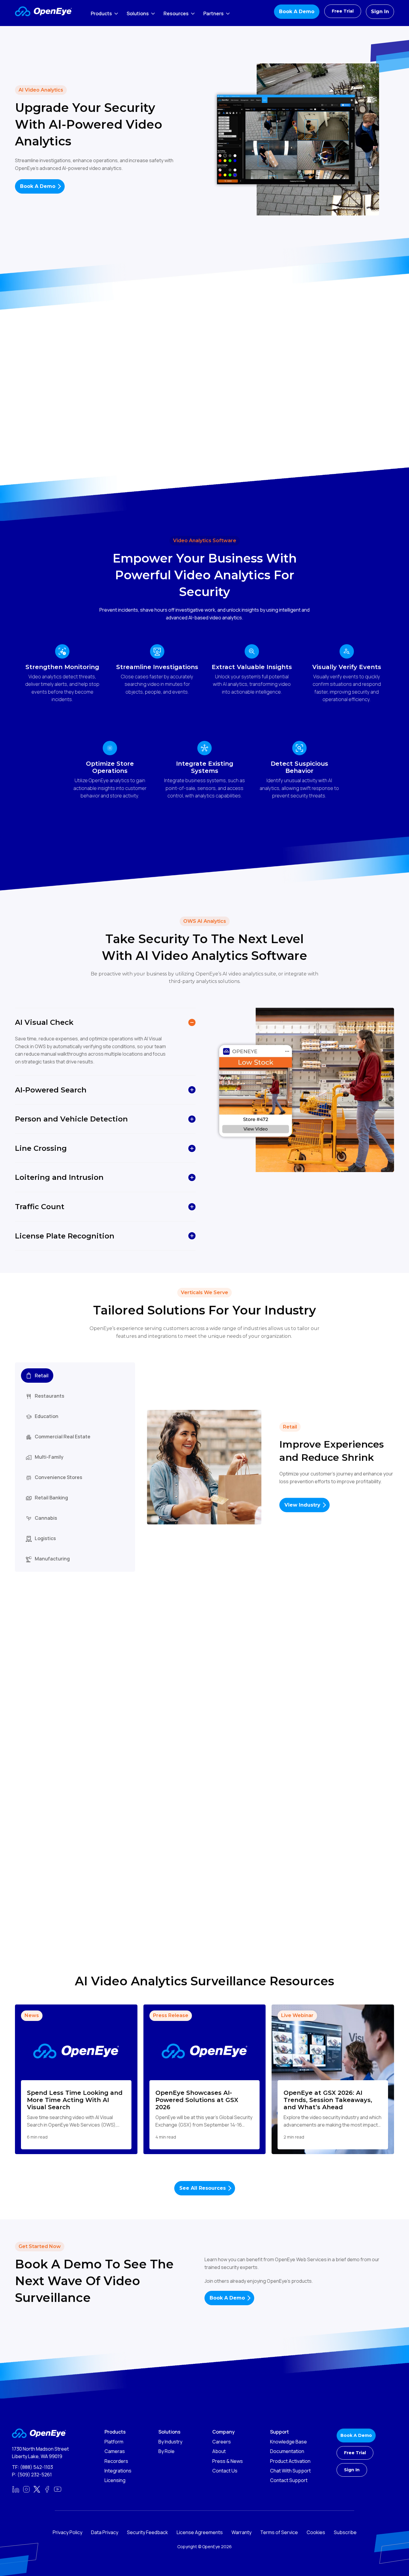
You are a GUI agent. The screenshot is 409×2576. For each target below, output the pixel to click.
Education (47, 1416)
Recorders (116, 2461)
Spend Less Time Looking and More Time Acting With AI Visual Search (75, 2100)
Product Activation (290, 2461)
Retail (42, 1376)
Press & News (228, 2461)
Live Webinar (297, 2015)
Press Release (171, 2015)
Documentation (287, 2451)
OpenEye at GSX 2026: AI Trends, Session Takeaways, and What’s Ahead (328, 2100)
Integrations (118, 2471)
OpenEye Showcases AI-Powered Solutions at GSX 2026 (197, 2100)
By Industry (170, 2442)
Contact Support (289, 2480)
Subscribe (345, 2532)
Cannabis (46, 1518)
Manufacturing (52, 1559)
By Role (166, 2451)
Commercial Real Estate (63, 1437)
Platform (114, 2442)
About (219, 2451)
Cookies (316, 2532)
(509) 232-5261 (35, 2475)
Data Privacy (105, 2532)
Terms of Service (279, 2532)
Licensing (115, 2480)
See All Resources (203, 2188)
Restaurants (50, 1396)
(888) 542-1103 (37, 2467)
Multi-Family (49, 1457)
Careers (222, 2442)
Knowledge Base (288, 2442)
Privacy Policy (68, 2532)
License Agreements (200, 2532)
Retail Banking (51, 1498)
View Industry (302, 1505)
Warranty (241, 2532)
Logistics (45, 1538)
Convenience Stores (59, 1477)
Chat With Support (290, 2471)
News (32, 2015)
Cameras (115, 2451)
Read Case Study (241, 1798)
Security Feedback (147, 2532)
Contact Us (225, 2471)
